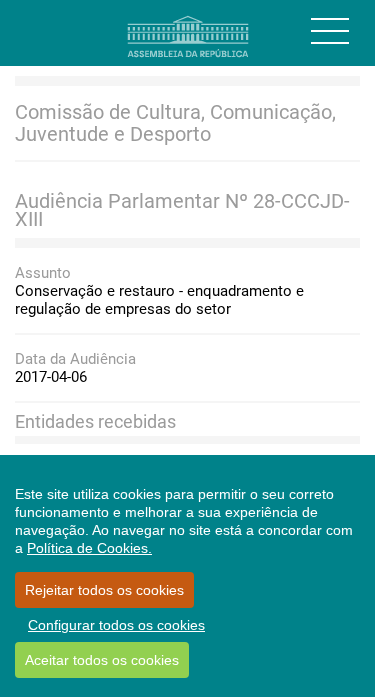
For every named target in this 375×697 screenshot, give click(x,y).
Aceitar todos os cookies (102, 660)
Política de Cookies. (89, 548)
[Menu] (330, 31)
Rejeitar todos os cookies (104, 590)
